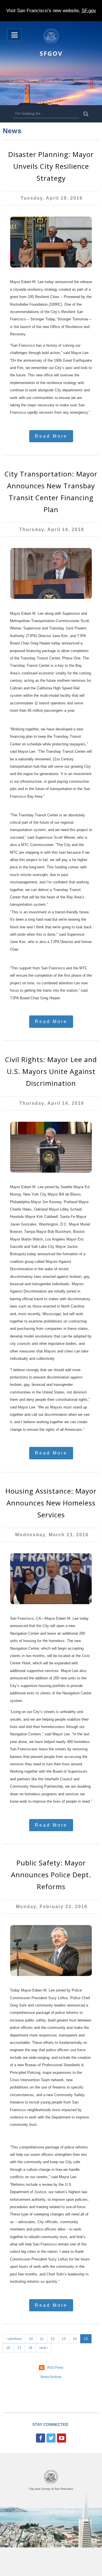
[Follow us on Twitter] (51, 2438)
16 (8, 2348)
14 (75, 2339)
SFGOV (51, 53)
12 (53, 2339)
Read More (51, 436)
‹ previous (14, 2339)
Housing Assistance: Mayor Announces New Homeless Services (51, 1503)
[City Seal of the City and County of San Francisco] (51, 2483)
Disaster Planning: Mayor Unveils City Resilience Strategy (51, 166)
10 (31, 2339)
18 (30, 2348)
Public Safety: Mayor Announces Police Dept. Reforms (51, 1875)
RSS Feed (55, 2368)
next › (44, 2348)
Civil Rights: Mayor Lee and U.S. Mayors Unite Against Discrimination (51, 1071)
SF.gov (89, 11)
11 (42, 2339)
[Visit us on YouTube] (61, 2438)
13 (64, 2339)
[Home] (51, 43)
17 (19, 2348)
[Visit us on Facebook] (41, 2438)
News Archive (51, 2377)
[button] (14, 35)
